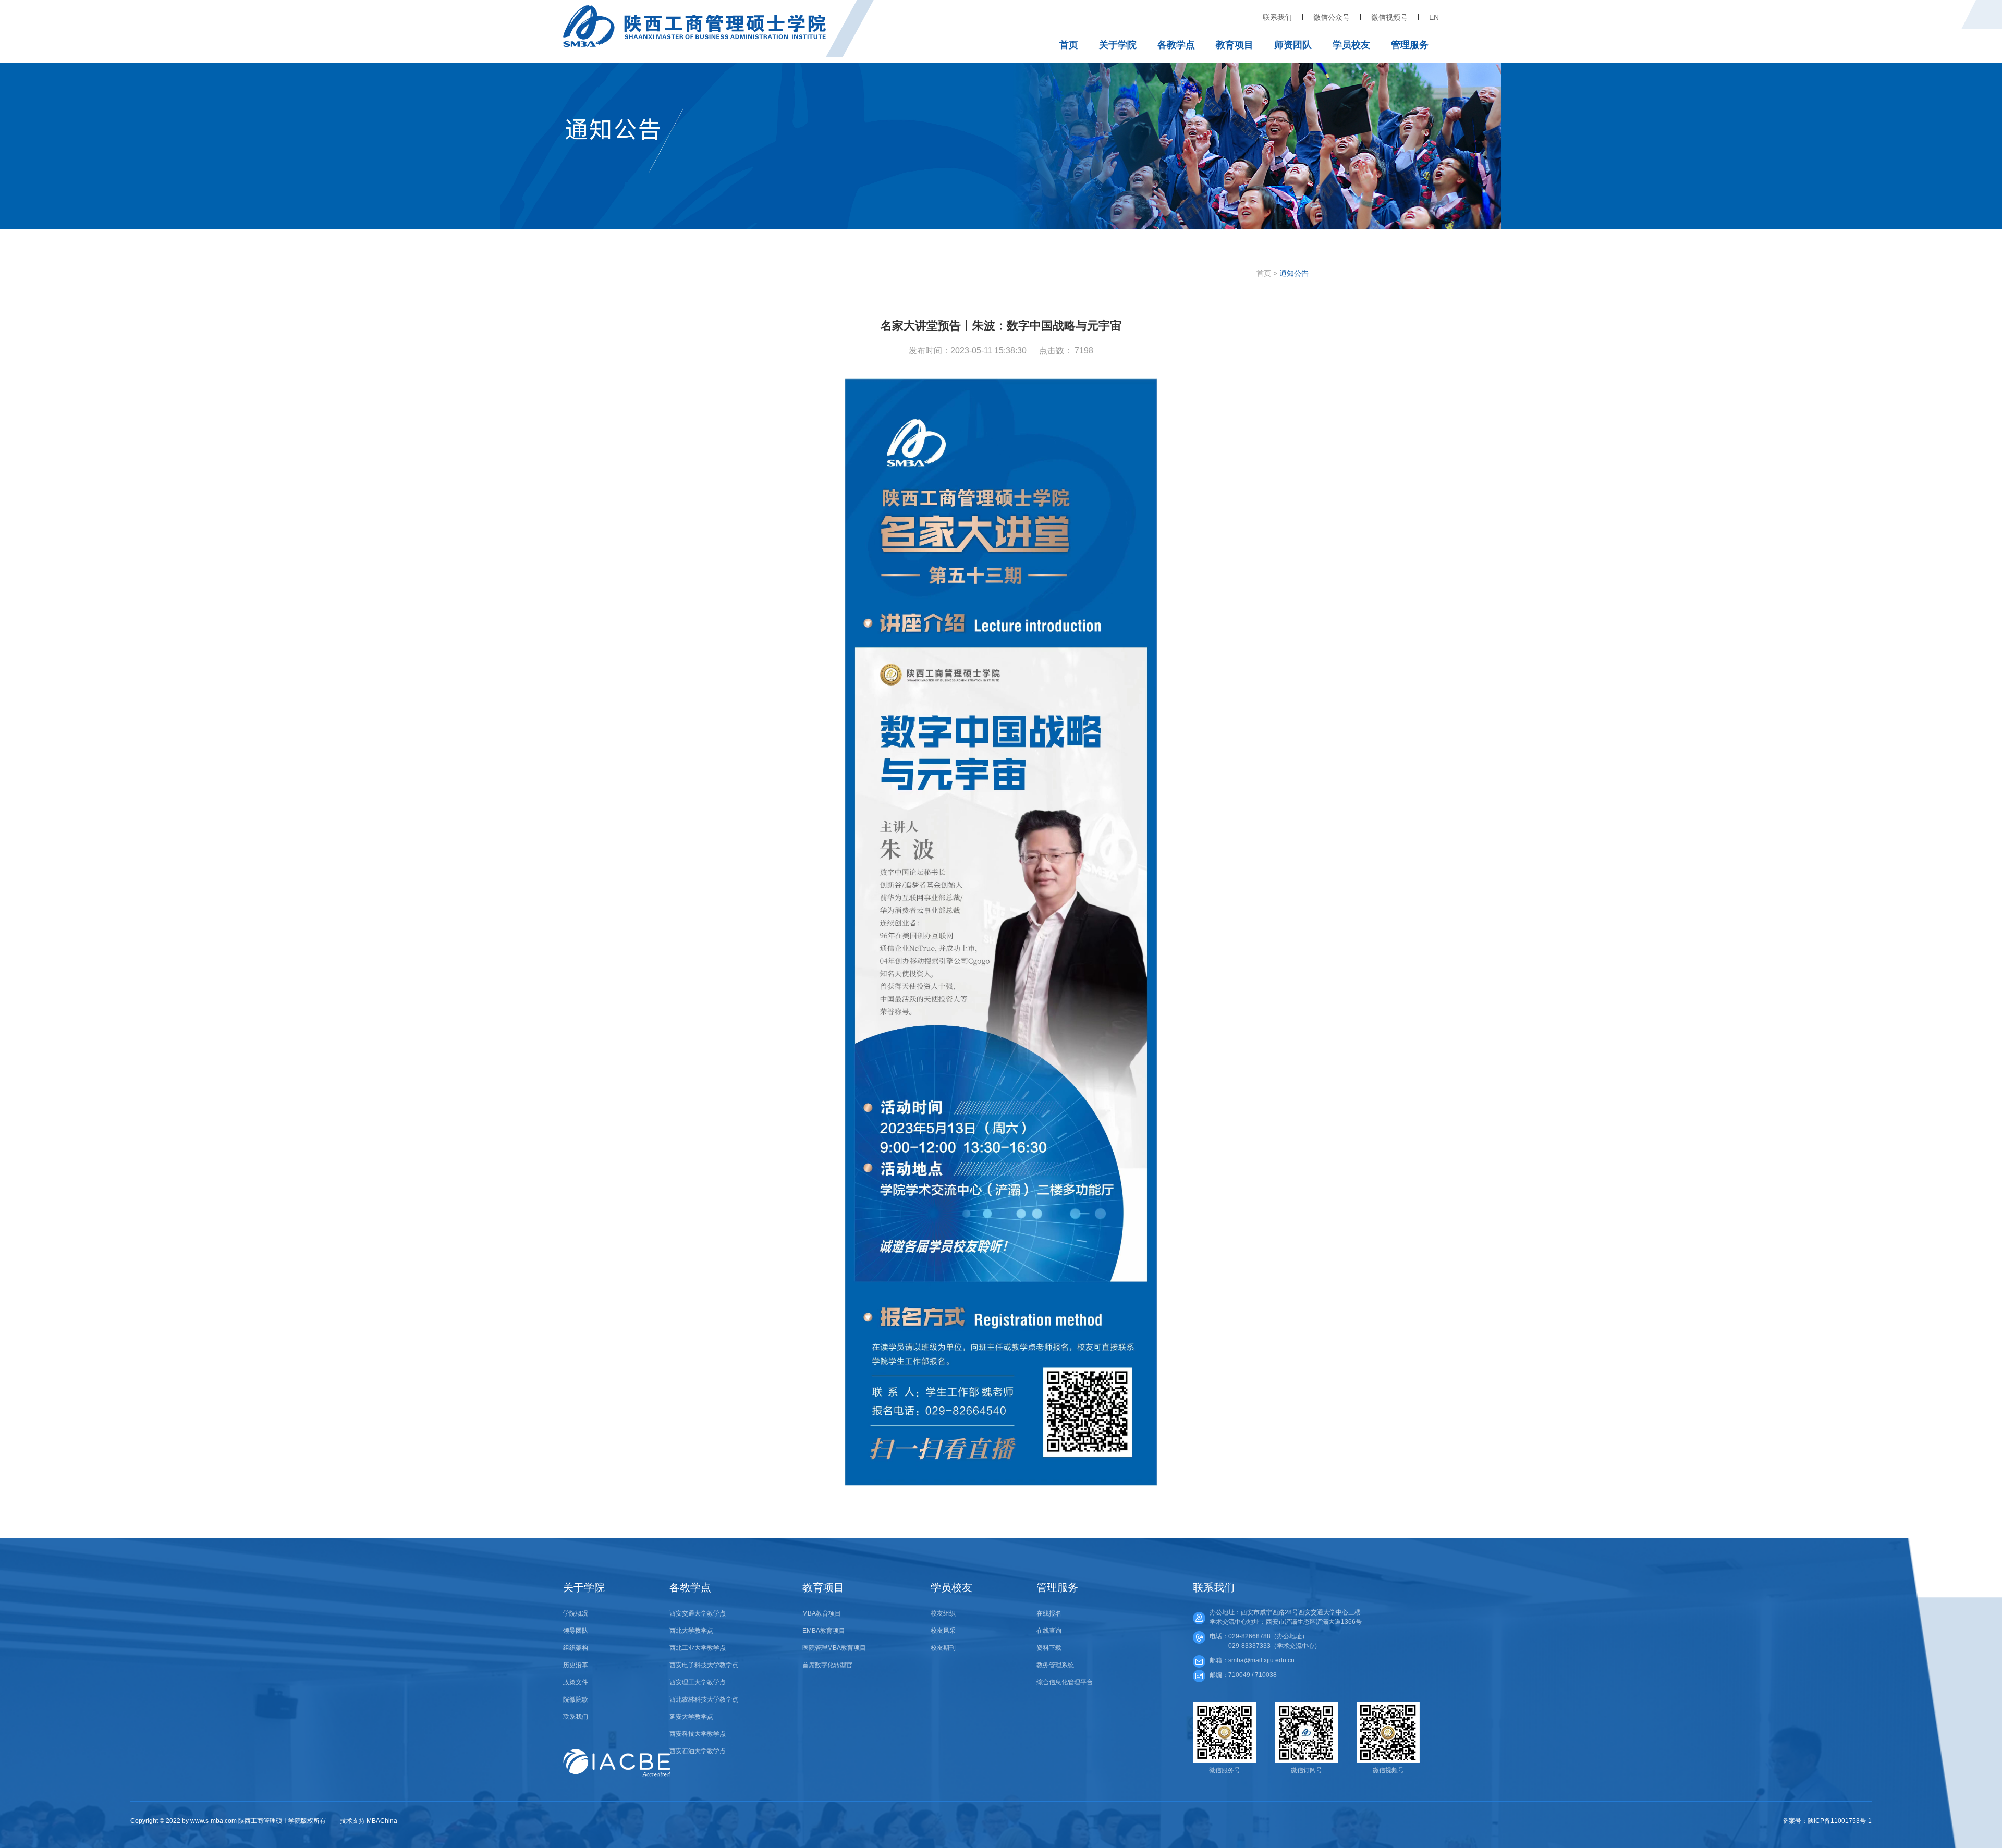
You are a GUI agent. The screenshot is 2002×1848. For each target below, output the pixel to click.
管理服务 (1410, 45)
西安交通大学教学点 (698, 1613)
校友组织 (943, 1613)
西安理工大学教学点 (698, 1682)
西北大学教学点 (691, 1631)
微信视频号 (1389, 17)
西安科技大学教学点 (698, 1734)
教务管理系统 (1055, 1665)
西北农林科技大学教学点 (704, 1699)
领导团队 (576, 1631)
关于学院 (1118, 45)
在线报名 (1049, 1613)
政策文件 (576, 1682)
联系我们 (1277, 17)
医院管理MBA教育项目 (834, 1648)
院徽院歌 (576, 1699)
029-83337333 (1249, 1646)
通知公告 (1294, 273)
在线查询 (1049, 1631)
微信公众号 (1332, 17)
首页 (1069, 45)
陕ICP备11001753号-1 (1840, 1821)
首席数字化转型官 (827, 1665)
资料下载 (1049, 1648)
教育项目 (1235, 45)
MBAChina (382, 1821)
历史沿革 (576, 1665)
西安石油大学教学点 (698, 1751)
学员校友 (1351, 45)
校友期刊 (943, 1648)
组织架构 (576, 1648)
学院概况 (576, 1613)
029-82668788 (1249, 1636)
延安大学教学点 (691, 1717)
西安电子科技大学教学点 (704, 1665)
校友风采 (943, 1631)
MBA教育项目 (822, 1613)
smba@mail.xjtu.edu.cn (1261, 1660)
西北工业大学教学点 (698, 1648)
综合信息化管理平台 (1065, 1682)
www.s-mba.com (213, 1821)
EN (1434, 17)
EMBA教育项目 (824, 1631)
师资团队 (1293, 45)
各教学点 (1176, 45)
